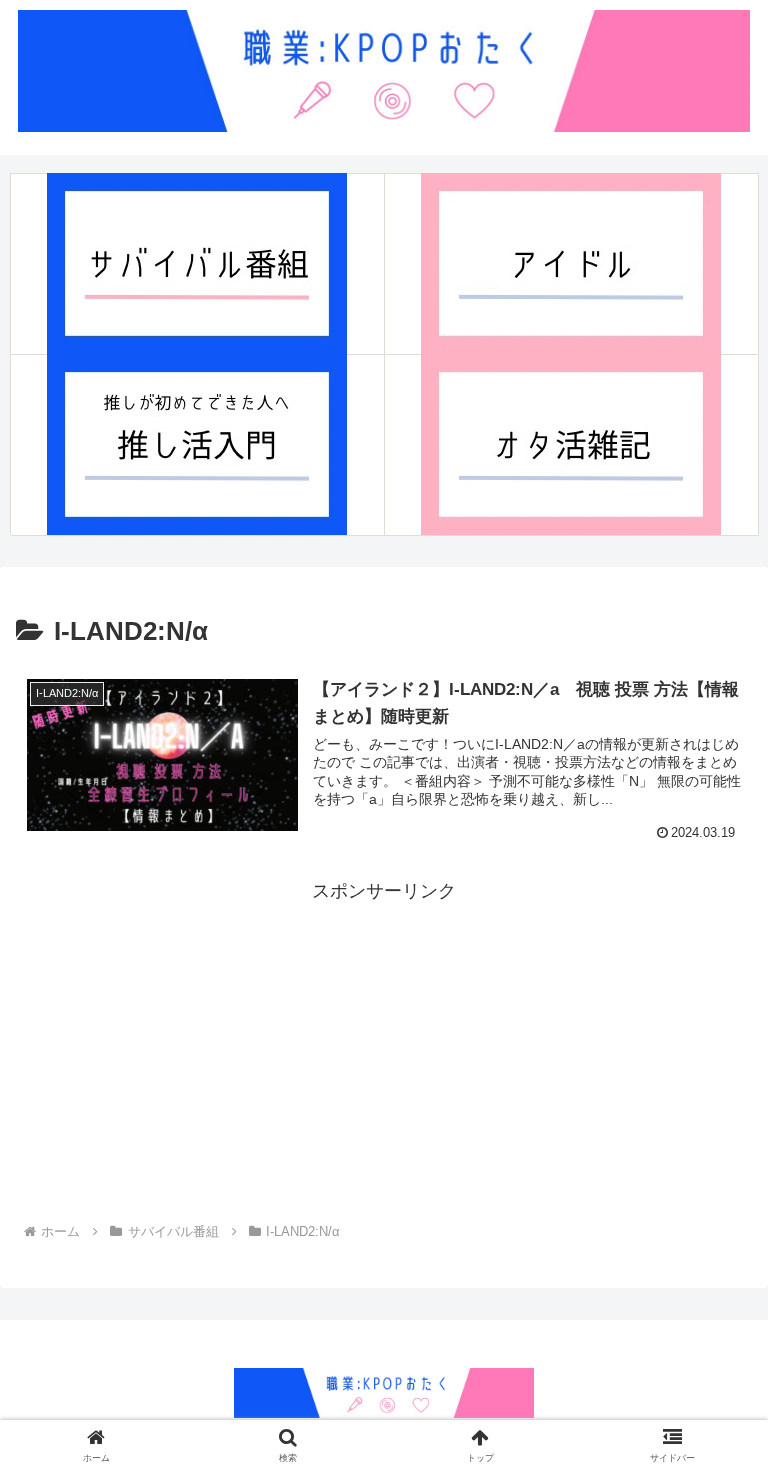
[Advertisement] (384, 1047)
